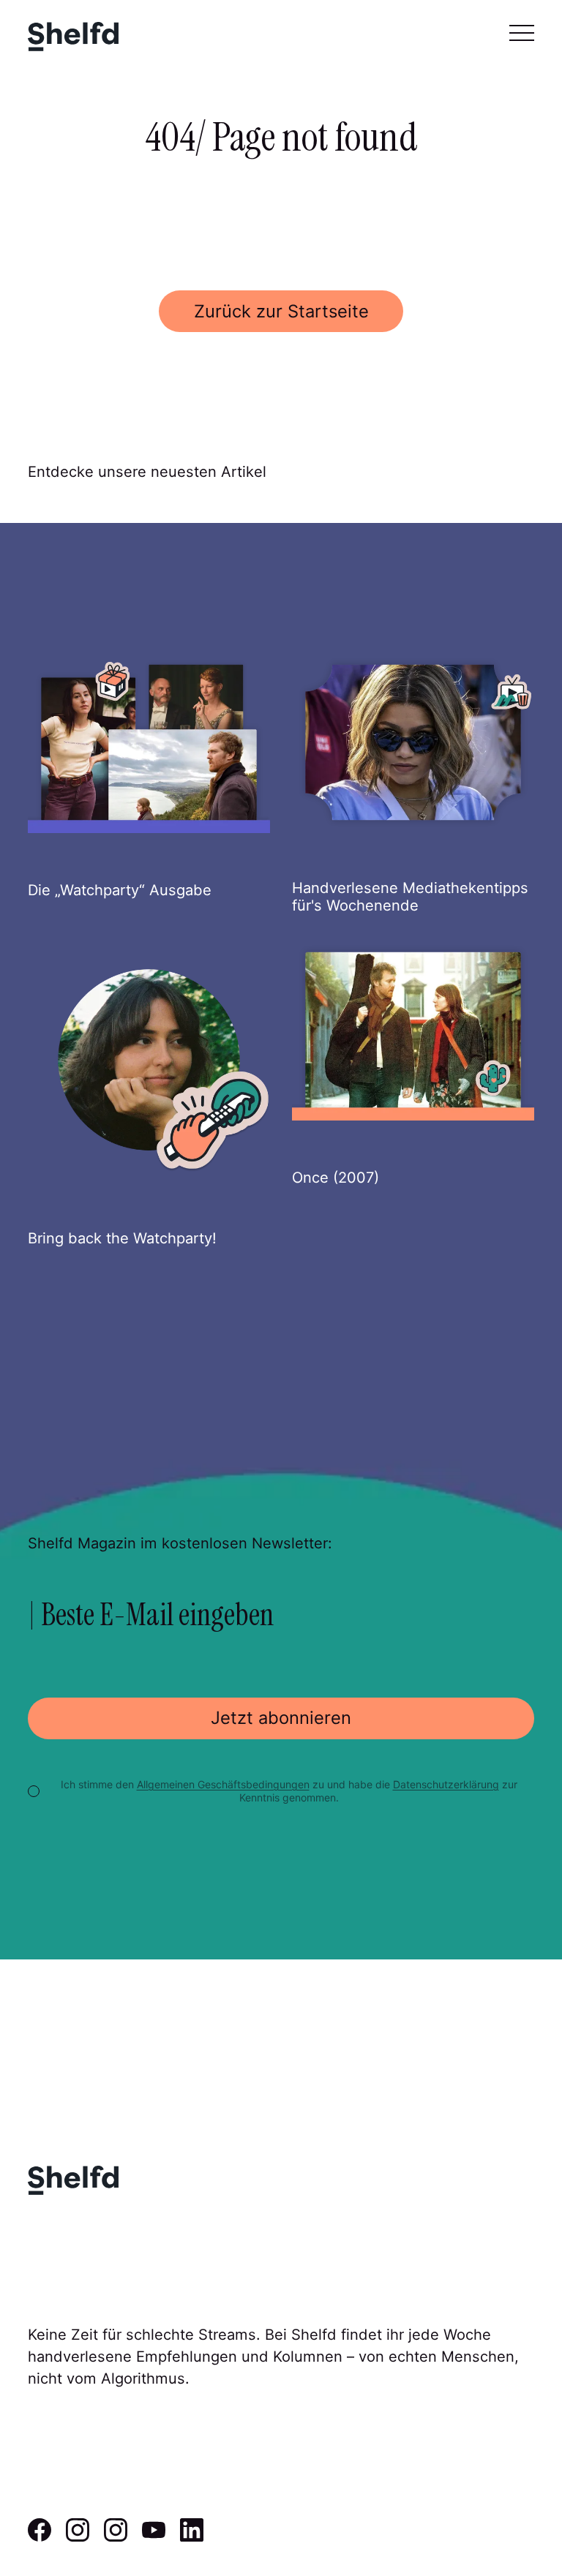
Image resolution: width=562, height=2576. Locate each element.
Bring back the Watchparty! (122, 1238)
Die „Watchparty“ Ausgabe (120, 890)
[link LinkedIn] (192, 2537)
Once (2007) (336, 1177)
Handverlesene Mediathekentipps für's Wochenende (410, 896)
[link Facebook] (40, 2537)
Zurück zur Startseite (281, 311)
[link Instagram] (78, 2537)
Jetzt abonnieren (281, 1718)
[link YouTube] (154, 2537)
